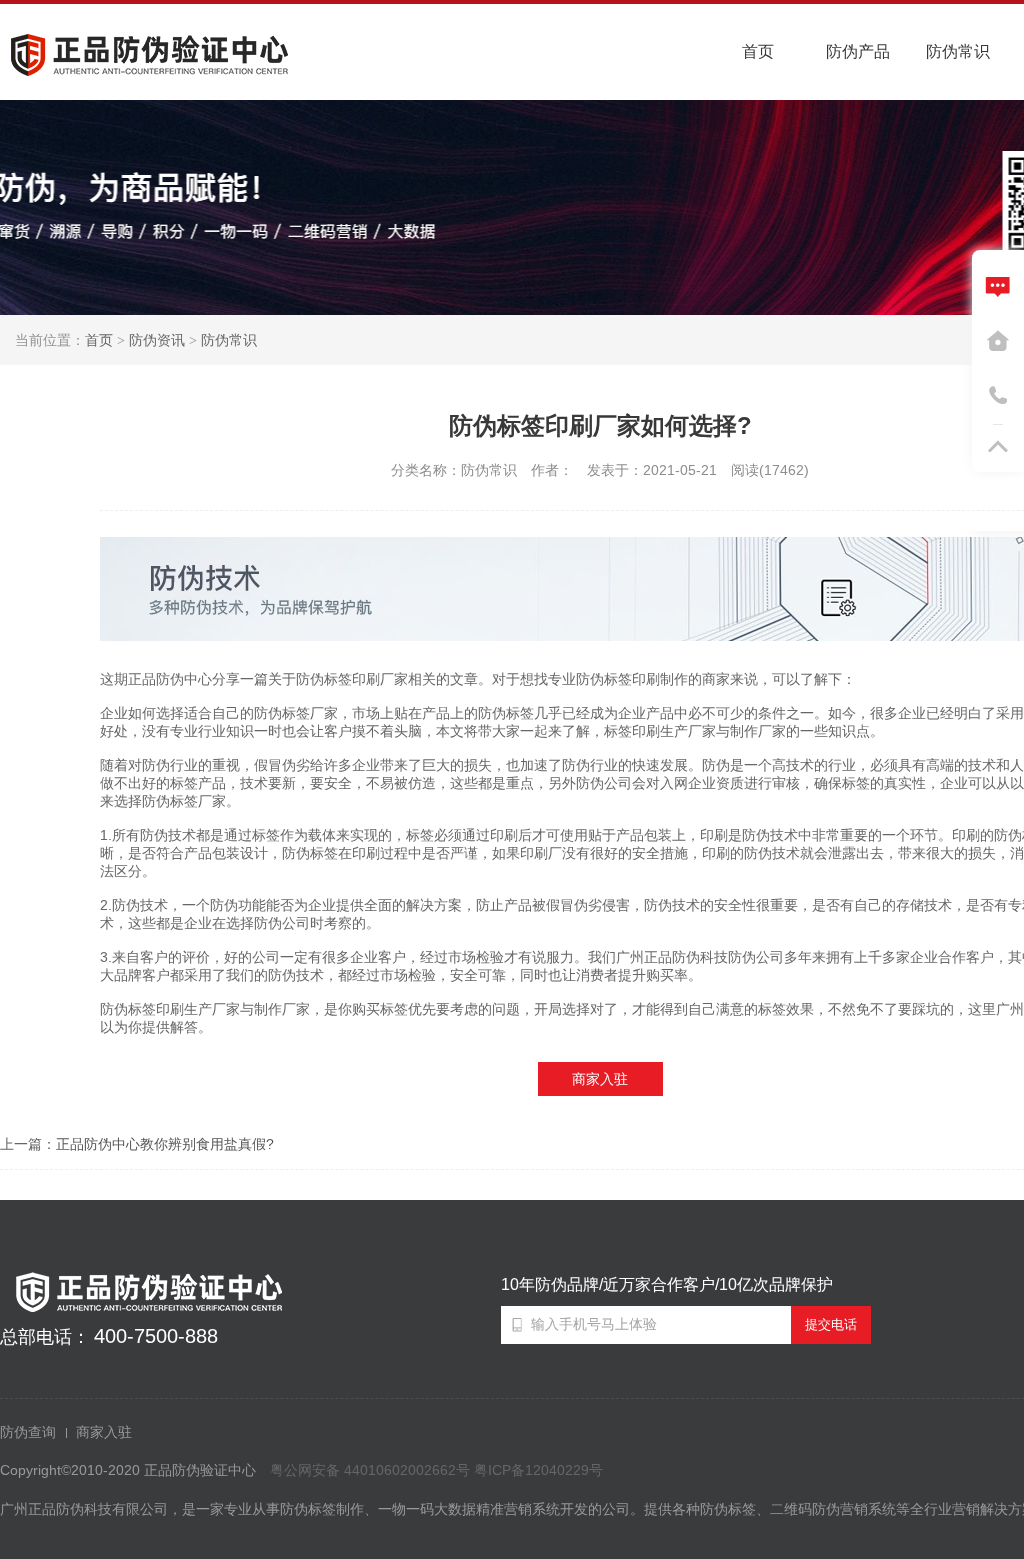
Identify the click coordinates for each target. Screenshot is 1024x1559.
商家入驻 (600, 1079)
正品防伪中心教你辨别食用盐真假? (165, 1144)
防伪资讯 (157, 340)
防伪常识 (229, 340)
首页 (99, 340)
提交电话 (831, 1324)
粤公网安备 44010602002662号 (370, 1470)
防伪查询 (28, 1432)
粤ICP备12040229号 (538, 1470)
